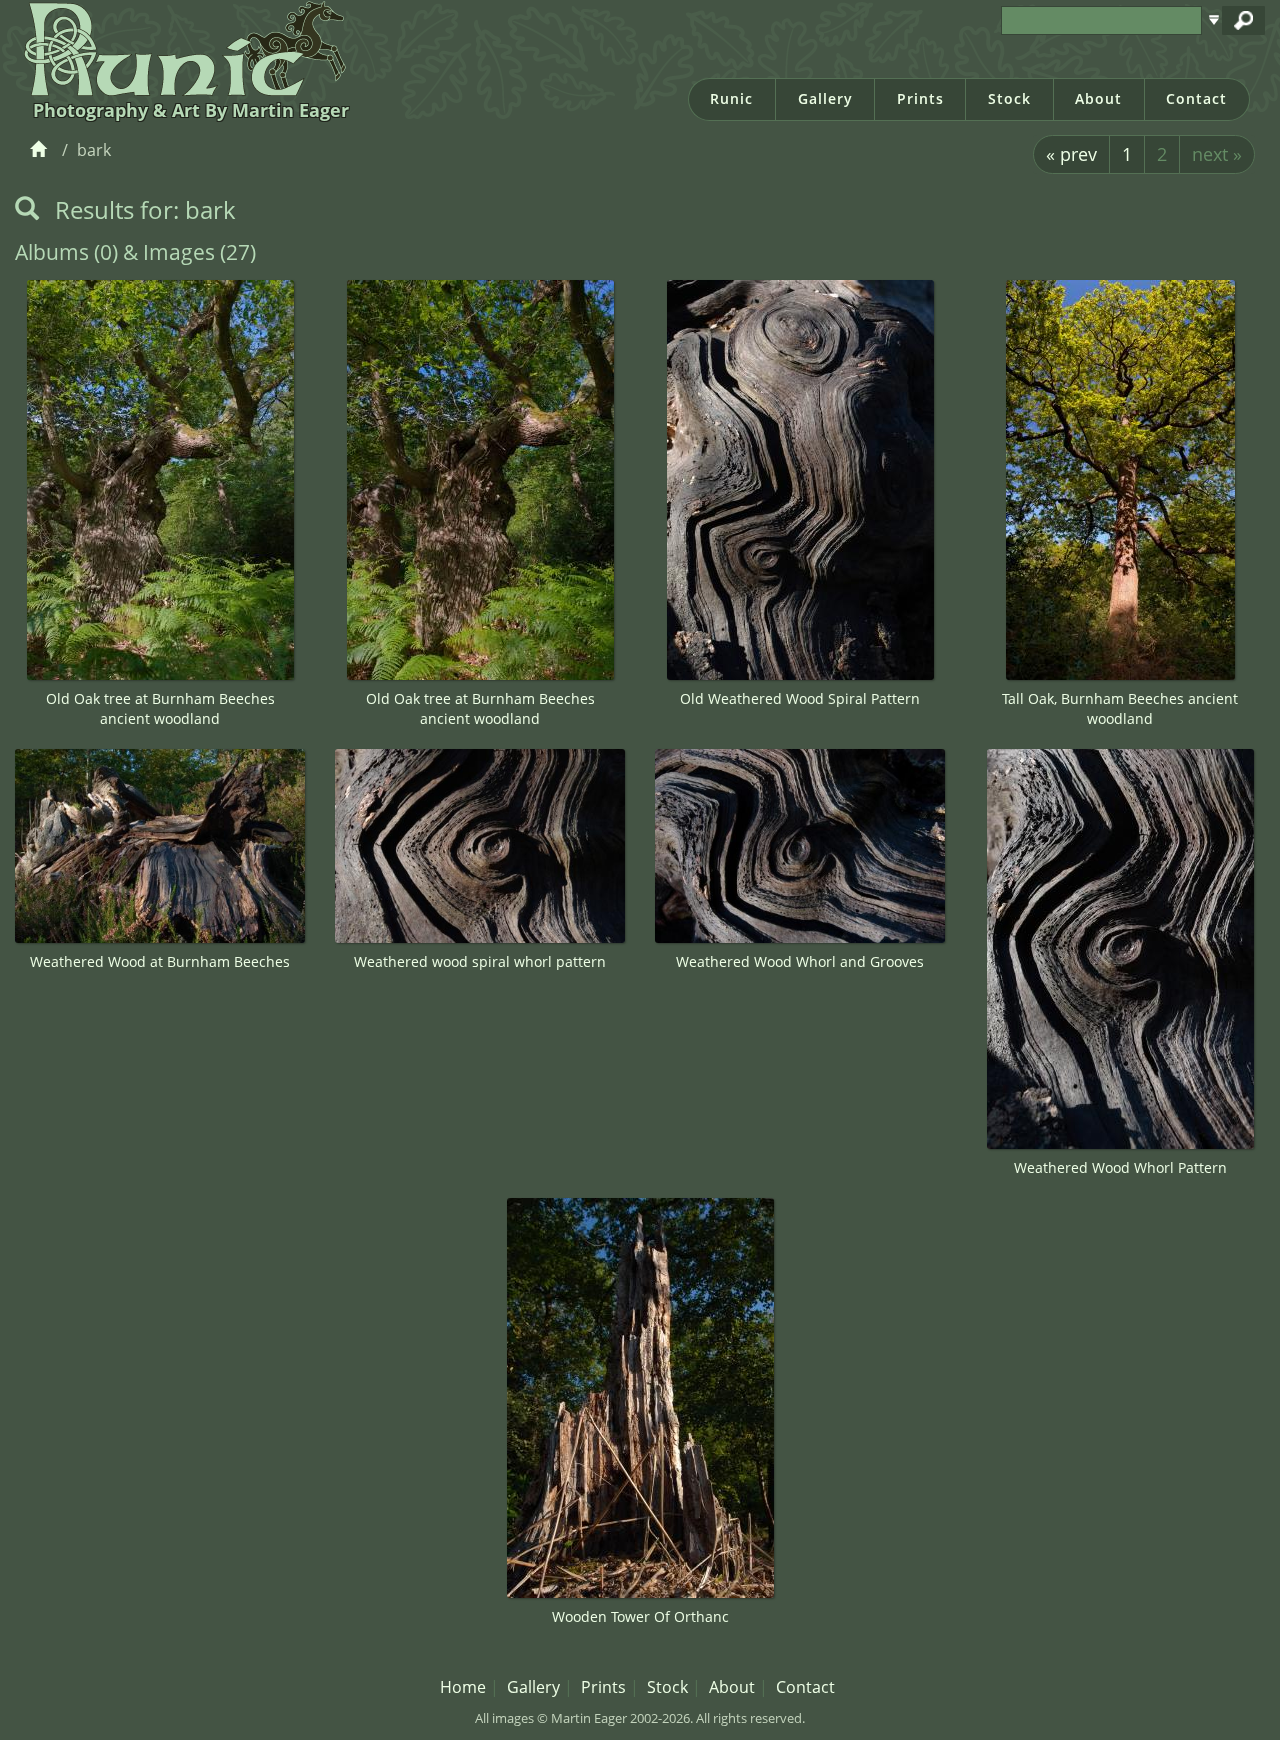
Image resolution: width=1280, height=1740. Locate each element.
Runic (731, 98)
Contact (1196, 98)
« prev (1071, 154)
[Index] (41, 150)
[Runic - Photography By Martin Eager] (180, 48)
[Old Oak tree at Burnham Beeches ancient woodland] (160, 480)
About (1098, 98)
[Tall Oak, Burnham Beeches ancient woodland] (1120, 480)
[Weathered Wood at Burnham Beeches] (160, 846)
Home (463, 1687)
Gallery (825, 98)
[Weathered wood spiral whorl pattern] (480, 846)
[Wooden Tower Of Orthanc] (640, 1398)
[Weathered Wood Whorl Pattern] (1120, 949)
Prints (920, 98)
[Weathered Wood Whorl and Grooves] (800, 846)
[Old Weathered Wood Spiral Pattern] (800, 480)
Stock (1009, 98)
